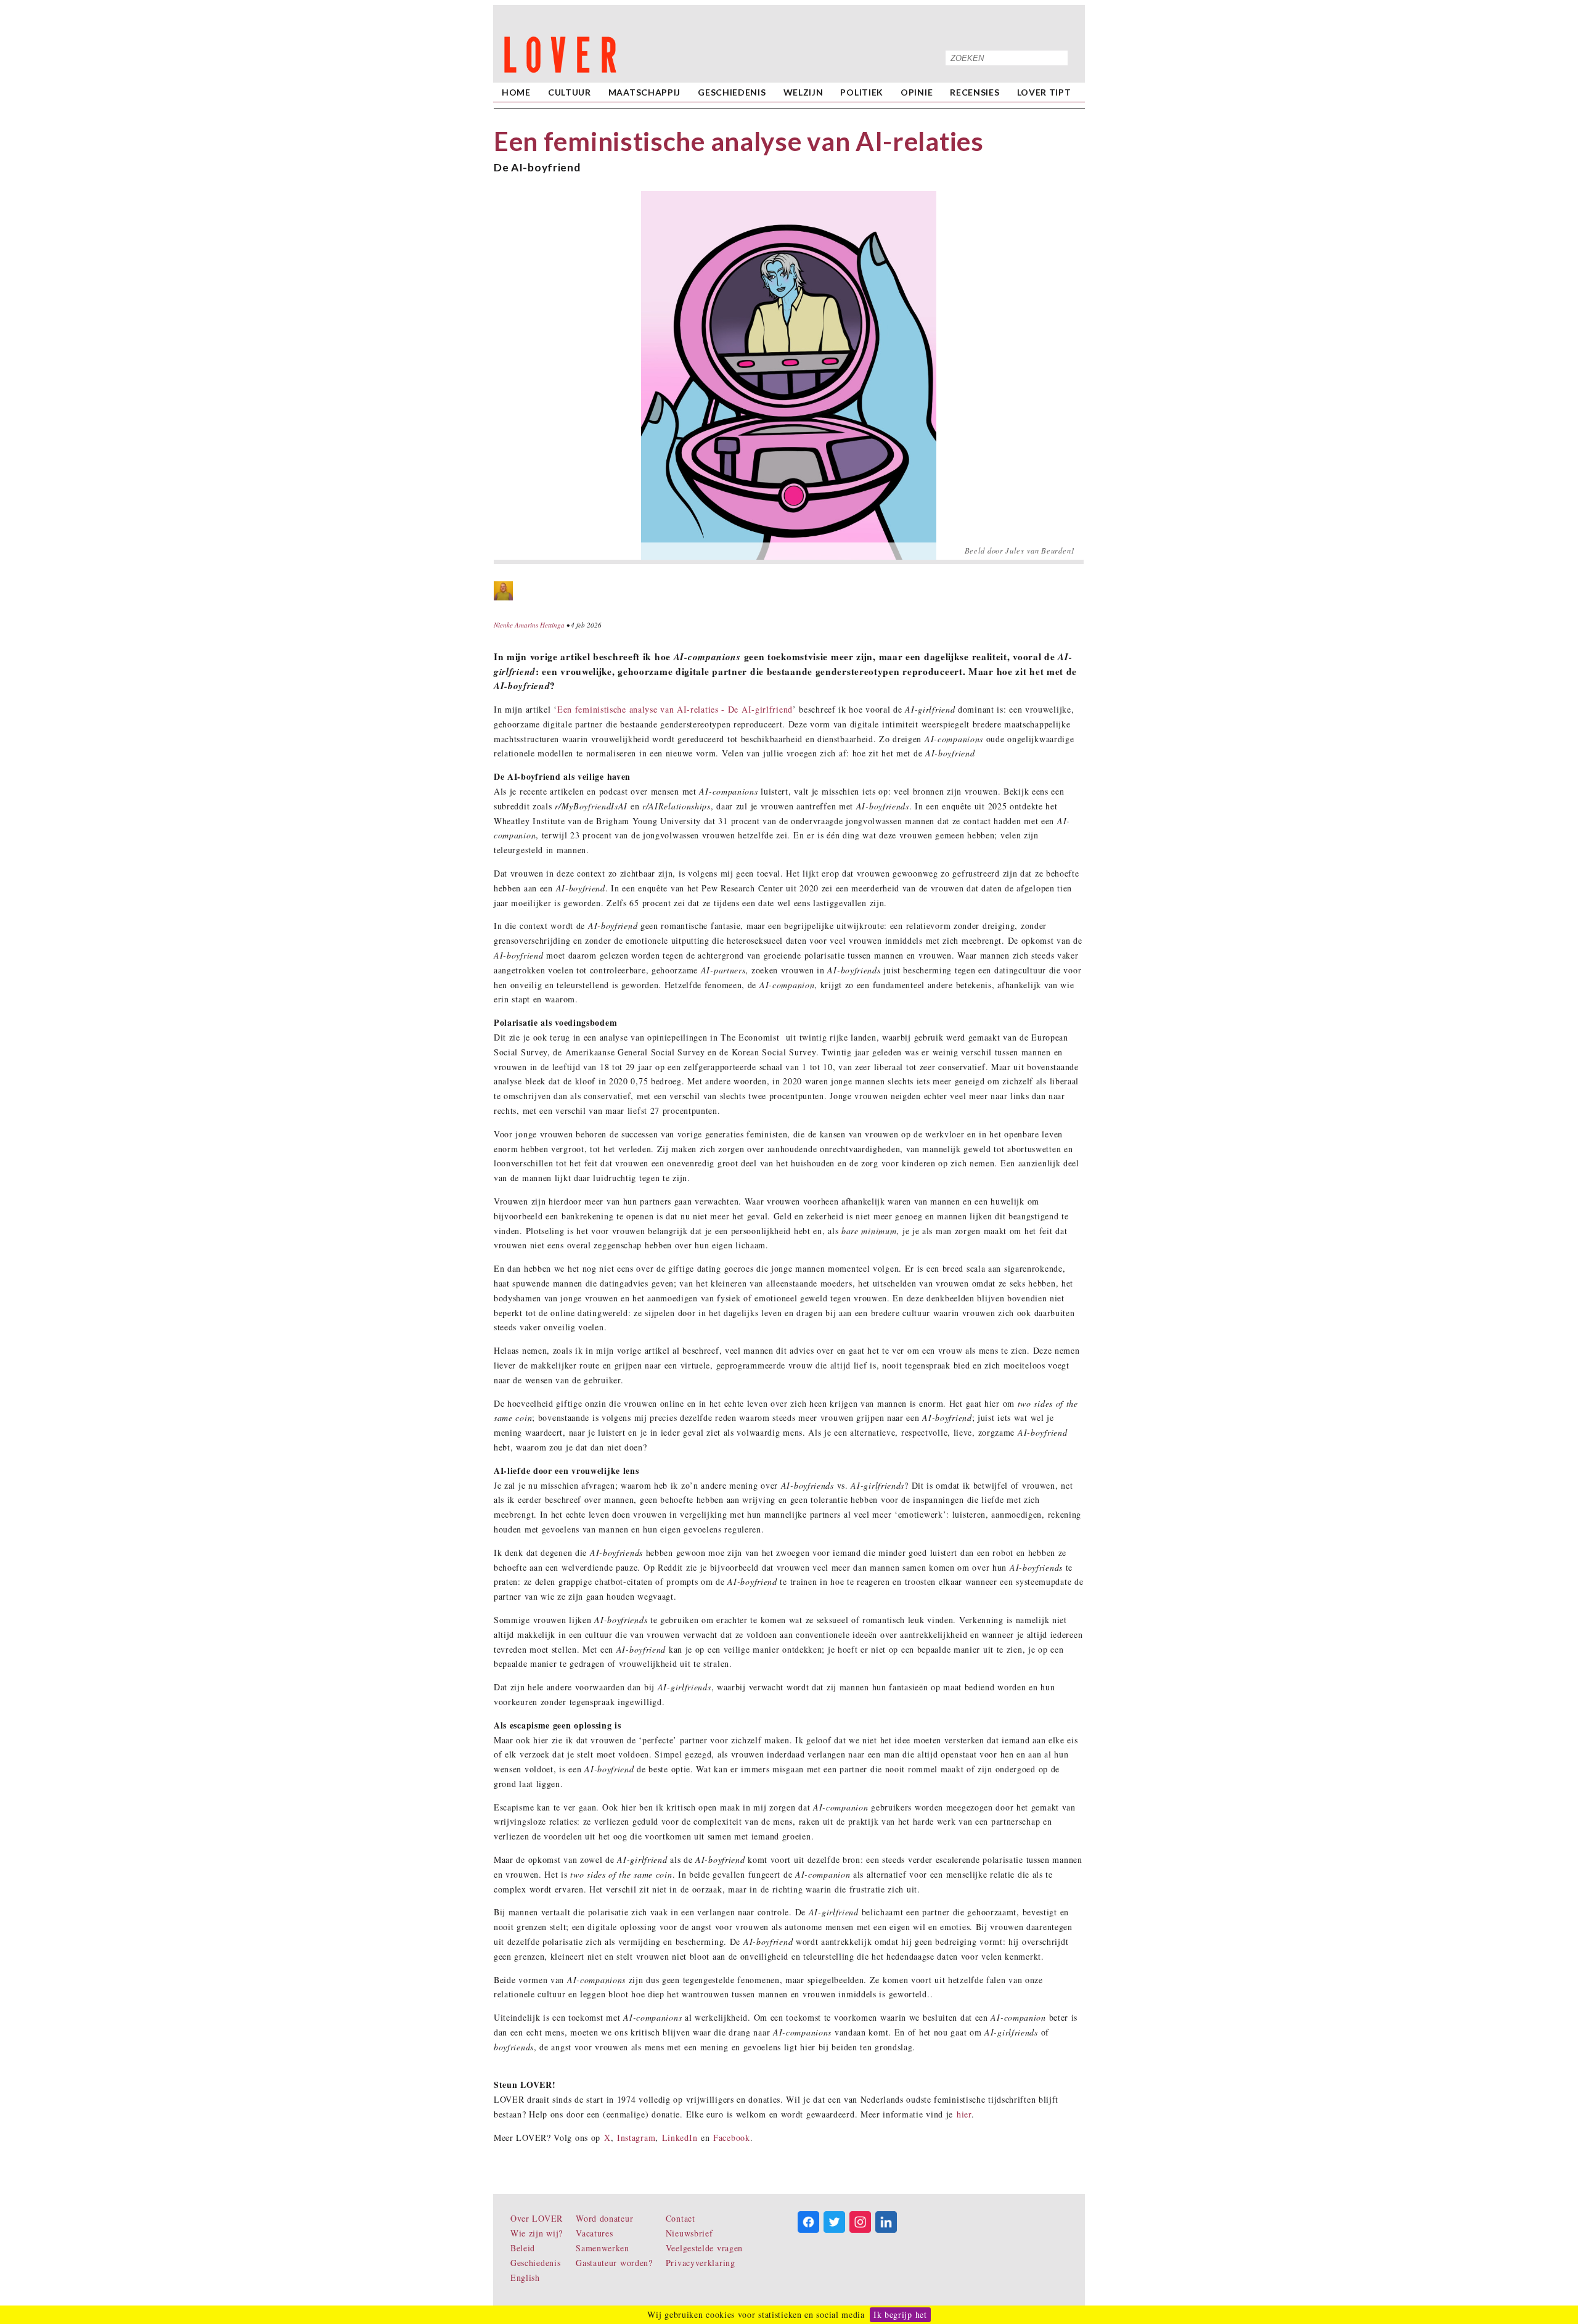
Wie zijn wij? (537, 2233)
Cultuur (570, 92)
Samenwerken (603, 2248)
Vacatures (594, 2233)
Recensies (975, 92)
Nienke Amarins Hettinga (529, 625)
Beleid (523, 2248)
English (525, 2277)
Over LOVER (537, 2218)
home (516, 92)
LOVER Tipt (1044, 92)
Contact (681, 2218)
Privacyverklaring (701, 2263)
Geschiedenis (732, 92)
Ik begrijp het (900, 2314)
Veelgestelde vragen (704, 2248)
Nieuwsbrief (689, 2233)
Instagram (636, 2138)
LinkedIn (680, 2138)
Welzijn (803, 92)
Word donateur (604, 2218)
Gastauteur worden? (614, 2263)
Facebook (732, 2138)
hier (964, 2114)
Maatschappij (644, 92)
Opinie (917, 92)
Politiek (862, 92)
